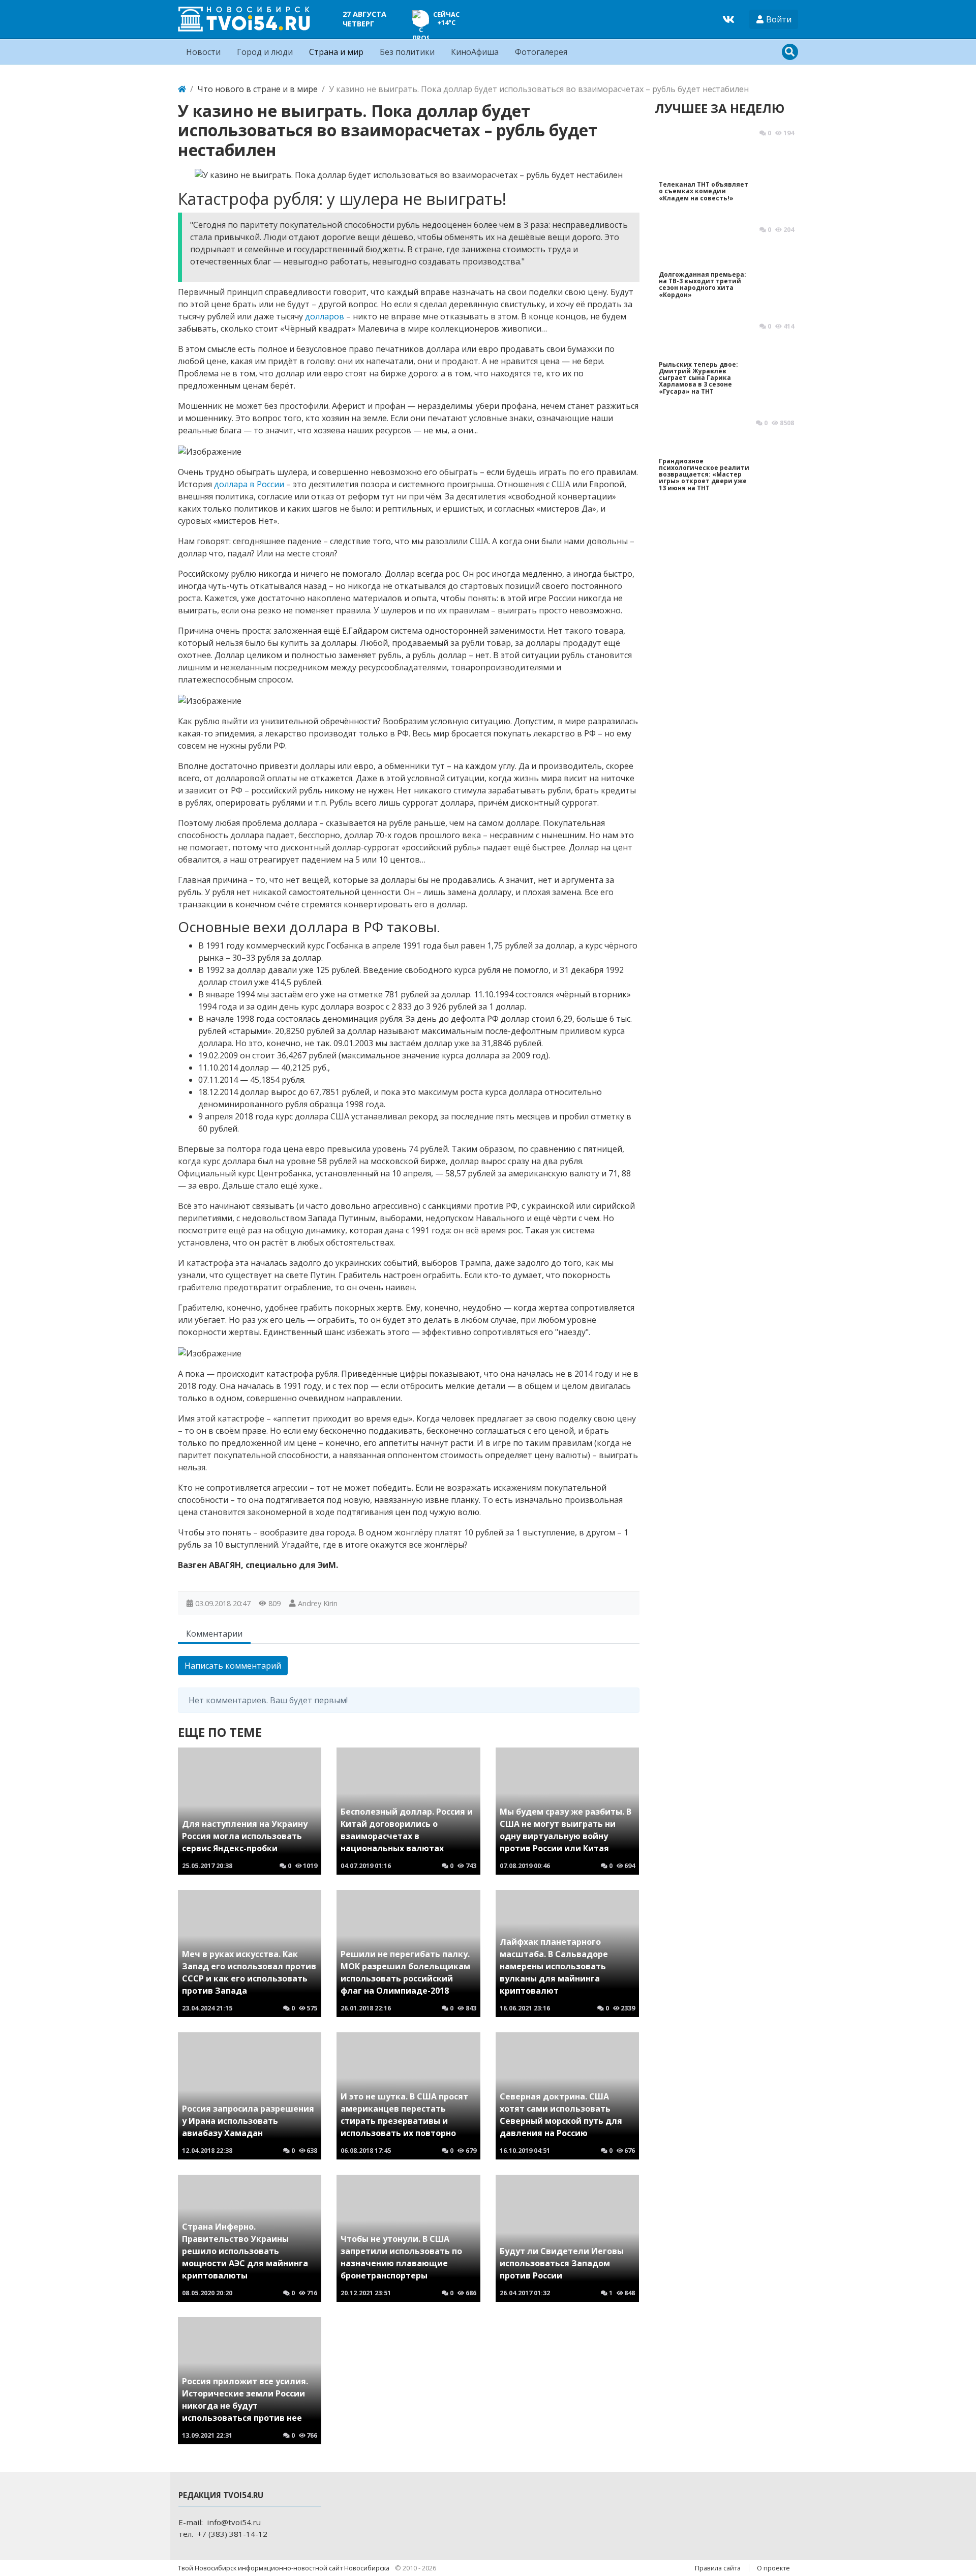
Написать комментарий (233, 1666)
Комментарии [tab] (214, 1634)
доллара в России (249, 484)
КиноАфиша (475, 52)
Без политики (407, 52)
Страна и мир (336, 52)
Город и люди (265, 52)
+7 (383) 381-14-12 (232, 2534)
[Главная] (182, 89)
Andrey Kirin (318, 1603)
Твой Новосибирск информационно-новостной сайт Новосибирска (284, 2568)
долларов (325, 316)
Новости (203, 52)
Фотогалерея (541, 52)
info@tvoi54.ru (234, 2522)
